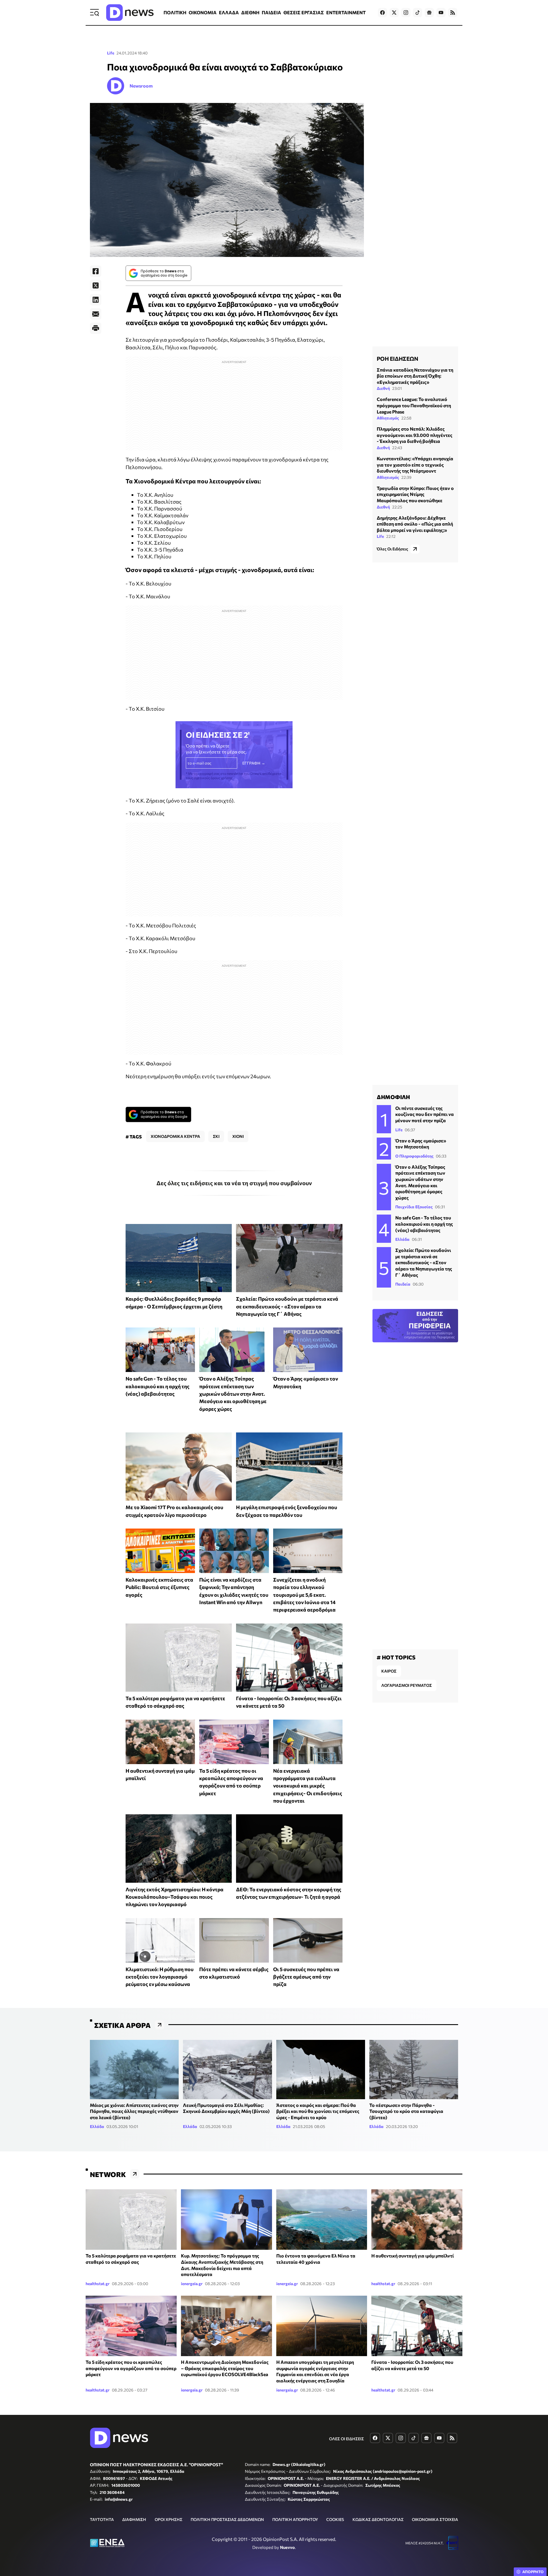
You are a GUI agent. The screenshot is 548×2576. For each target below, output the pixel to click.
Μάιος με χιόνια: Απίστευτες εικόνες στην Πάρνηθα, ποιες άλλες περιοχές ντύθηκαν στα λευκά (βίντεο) (134, 2111)
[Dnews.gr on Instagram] (406, 13)
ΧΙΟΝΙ (238, 1136)
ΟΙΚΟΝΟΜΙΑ (203, 12)
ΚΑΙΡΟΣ (389, 1671)
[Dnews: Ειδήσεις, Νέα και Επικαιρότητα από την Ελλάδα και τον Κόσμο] (130, 13)
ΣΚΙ (216, 1136)
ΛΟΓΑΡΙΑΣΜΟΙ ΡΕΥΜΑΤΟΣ (407, 1685)
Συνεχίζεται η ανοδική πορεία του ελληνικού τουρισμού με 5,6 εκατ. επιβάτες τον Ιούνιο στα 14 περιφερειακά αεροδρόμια (304, 1595)
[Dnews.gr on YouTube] (441, 13)
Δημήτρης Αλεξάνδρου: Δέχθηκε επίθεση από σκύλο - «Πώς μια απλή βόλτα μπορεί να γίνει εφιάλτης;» (415, 524)
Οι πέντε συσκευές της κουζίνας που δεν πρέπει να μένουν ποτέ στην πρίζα (425, 1114)
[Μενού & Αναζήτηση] (94, 13)
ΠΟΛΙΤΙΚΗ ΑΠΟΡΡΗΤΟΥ (295, 2519)
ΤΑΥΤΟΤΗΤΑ (102, 2519)
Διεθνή (383, 388)
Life (111, 53)
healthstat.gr (98, 2284)
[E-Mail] (96, 314)
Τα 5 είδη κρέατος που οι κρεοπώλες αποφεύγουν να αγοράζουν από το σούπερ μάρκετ (131, 2368)
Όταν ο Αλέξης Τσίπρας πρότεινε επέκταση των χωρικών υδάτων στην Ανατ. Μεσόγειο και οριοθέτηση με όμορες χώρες (233, 1394)
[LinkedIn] (96, 300)
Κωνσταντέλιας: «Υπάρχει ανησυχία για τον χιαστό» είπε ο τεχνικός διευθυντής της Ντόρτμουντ (415, 465)
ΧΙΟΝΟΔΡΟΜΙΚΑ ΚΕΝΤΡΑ (175, 1136)
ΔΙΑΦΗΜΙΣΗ (134, 2519)
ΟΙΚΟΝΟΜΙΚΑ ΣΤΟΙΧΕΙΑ (435, 2519)
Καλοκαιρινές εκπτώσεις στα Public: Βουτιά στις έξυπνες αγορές (159, 1587)
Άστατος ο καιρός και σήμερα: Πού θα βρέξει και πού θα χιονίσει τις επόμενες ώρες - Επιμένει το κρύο (318, 2111)
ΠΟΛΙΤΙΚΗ (175, 12)
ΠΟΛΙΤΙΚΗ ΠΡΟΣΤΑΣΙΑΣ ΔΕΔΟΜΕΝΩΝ (227, 2519)
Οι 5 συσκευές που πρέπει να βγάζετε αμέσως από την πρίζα (306, 1977)
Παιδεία (403, 1284)
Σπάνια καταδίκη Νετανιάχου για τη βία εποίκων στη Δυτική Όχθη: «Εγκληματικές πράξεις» (415, 376)
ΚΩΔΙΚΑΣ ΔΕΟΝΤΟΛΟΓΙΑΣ (378, 2519)
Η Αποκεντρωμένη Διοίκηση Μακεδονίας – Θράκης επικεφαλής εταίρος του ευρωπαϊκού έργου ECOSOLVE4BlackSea (225, 2368)
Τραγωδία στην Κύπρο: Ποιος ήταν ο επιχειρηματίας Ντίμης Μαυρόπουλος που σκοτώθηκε (415, 494)
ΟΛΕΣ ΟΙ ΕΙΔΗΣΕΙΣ (346, 2439)
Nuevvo (287, 2547)
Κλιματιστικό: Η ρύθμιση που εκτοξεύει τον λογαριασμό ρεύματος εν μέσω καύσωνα (160, 1977)
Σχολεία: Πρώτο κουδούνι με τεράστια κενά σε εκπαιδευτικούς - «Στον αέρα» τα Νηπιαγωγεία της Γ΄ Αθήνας (287, 1306)
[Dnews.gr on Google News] (429, 13)
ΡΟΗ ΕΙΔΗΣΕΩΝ (397, 358)
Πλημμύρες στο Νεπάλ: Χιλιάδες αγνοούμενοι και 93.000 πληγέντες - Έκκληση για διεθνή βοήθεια (415, 435)
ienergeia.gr (192, 2284)
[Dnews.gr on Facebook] (382, 13)
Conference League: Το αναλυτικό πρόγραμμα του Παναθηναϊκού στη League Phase (414, 405)
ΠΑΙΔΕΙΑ (271, 12)
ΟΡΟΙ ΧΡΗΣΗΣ (169, 2519)
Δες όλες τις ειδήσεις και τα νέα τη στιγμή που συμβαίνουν (234, 1183)
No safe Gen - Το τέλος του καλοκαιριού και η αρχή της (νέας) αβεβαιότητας (158, 1386)
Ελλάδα (402, 1239)
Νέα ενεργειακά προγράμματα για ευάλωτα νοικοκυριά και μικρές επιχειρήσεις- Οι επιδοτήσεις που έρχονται (308, 1786)
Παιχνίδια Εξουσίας (414, 1207)
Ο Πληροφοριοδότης (414, 1156)
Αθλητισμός (388, 418)
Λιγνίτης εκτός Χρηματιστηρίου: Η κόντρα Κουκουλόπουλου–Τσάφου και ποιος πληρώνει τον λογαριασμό (175, 1897)
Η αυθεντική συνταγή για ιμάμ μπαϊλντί (413, 2256)
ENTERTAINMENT (346, 12)
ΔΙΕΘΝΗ (250, 12)
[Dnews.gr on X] (394, 13)
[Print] (96, 328)
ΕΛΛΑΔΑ (229, 12)
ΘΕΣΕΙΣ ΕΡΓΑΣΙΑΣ (304, 12)
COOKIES (335, 2519)
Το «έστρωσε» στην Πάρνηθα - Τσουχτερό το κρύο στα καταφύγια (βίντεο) (406, 2111)
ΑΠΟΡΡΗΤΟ (533, 2572)
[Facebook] (96, 271)
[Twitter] (96, 285)
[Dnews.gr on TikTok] (418, 13)
